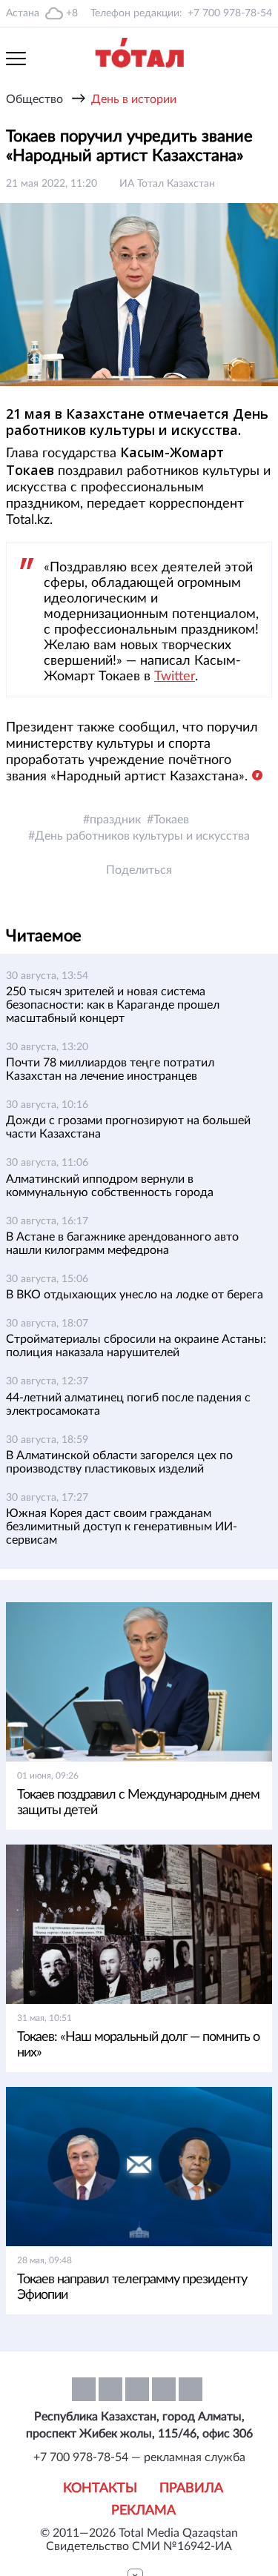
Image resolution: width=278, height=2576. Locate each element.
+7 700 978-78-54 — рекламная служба (139, 2457)
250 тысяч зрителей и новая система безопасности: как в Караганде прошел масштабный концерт (113, 1005)
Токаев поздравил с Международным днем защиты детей (138, 1803)
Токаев (171, 820)
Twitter (175, 677)
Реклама (143, 2511)
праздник (115, 820)
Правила (191, 2489)
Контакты (100, 2489)
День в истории (134, 99)
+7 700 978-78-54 (230, 13)
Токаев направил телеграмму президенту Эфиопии (132, 2287)
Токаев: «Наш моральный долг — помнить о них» (138, 2045)
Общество (34, 99)
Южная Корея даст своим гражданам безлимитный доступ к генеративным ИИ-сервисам (122, 1527)
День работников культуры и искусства (142, 836)
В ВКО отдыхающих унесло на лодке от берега (135, 1295)
